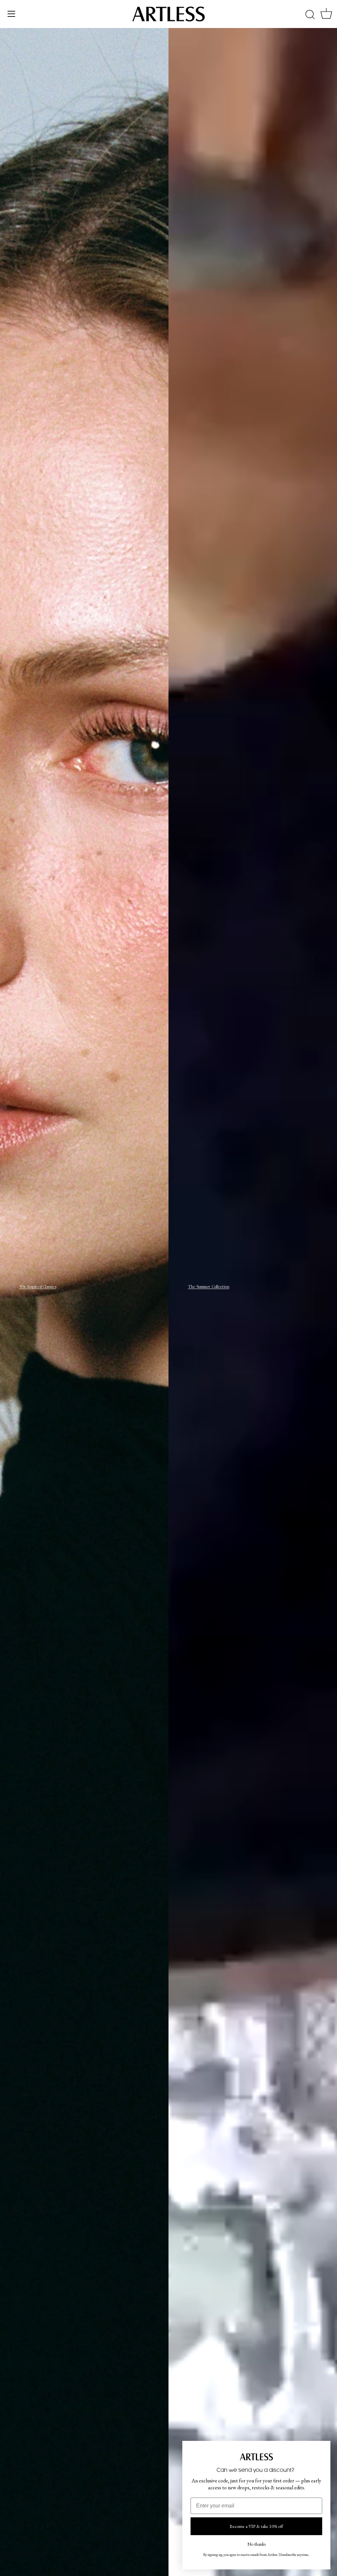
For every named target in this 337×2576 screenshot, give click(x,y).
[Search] (310, 15)
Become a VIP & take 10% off (256, 2526)
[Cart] (326, 15)
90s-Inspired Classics (38, 1287)
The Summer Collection (209, 1287)
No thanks (257, 2543)
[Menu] (12, 14)
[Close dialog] (325, 2446)
